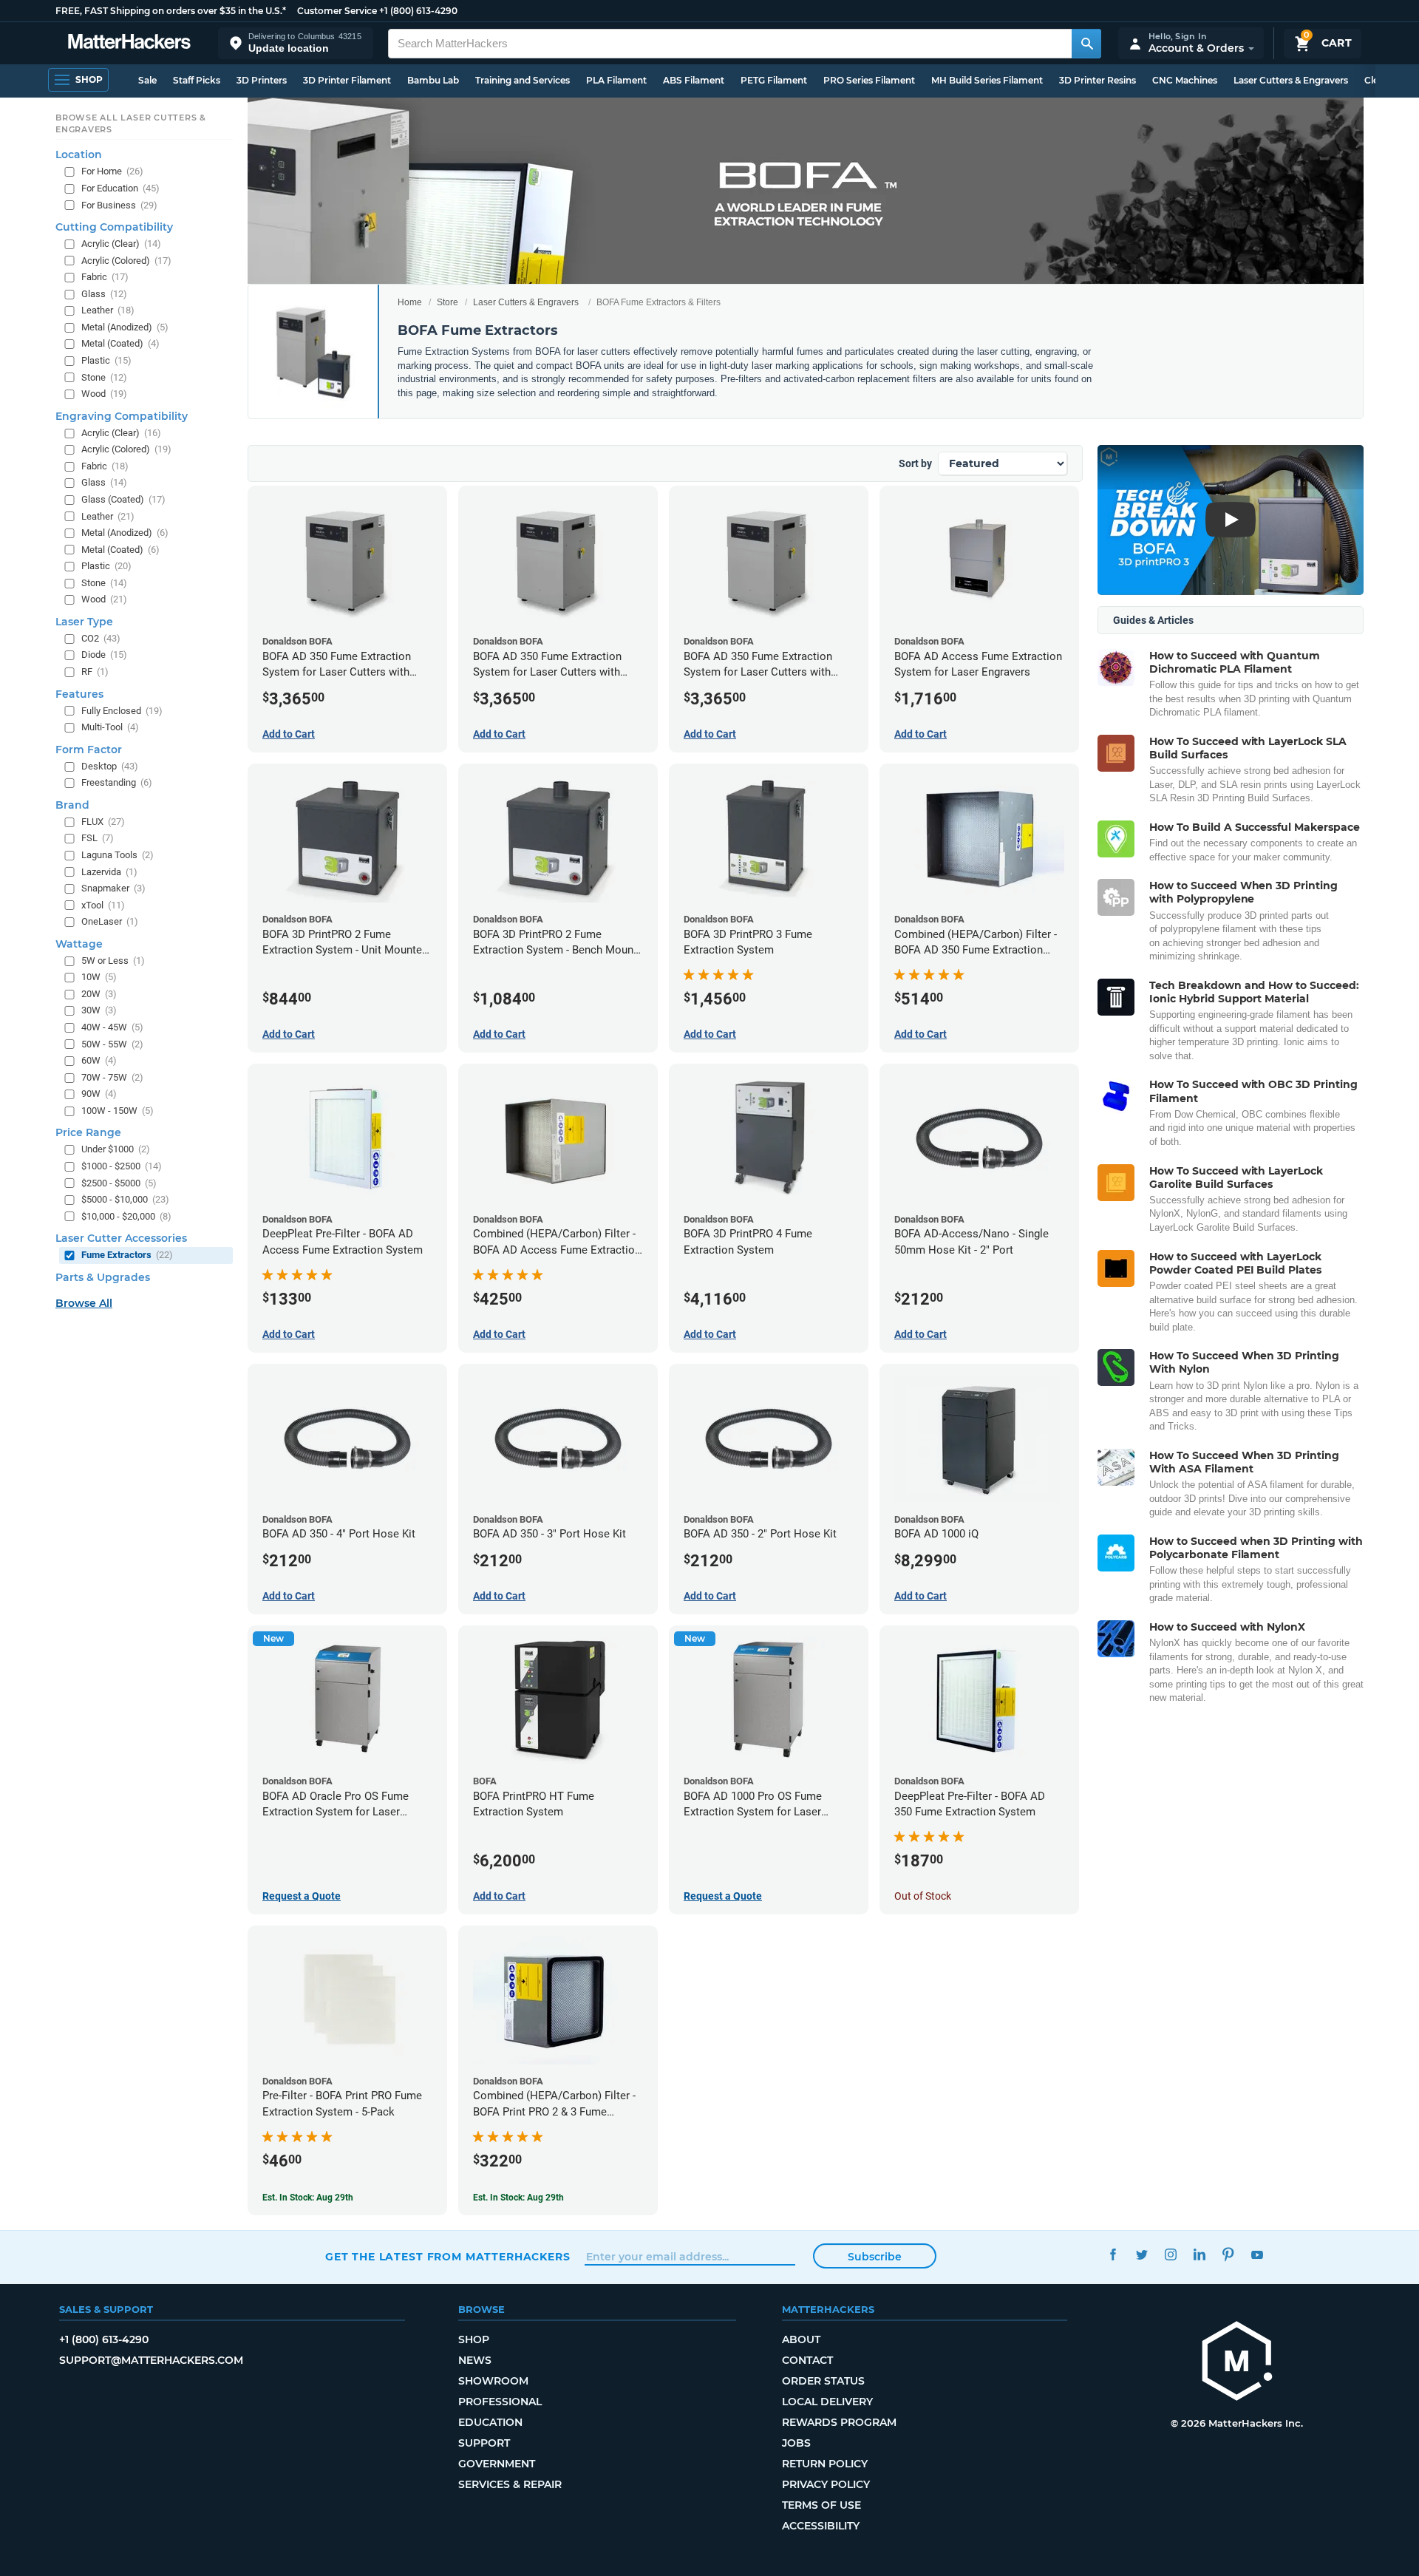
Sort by (915, 463)
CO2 (101, 638)
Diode (104, 655)
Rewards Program (839, 2422)
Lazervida (109, 872)
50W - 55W (112, 1044)
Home (410, 302)
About (801, 2339)
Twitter (1141, 2255)
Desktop (110, 766)
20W (99, 994)
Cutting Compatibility (114, 227)
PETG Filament (774, 80)
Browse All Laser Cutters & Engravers (131, 123)
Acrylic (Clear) (121, 244)
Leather (108, 310)
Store (448, 302)
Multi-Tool (110, 727)
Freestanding (117, 782)
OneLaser (110, 921)
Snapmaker (113, 888)
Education (490, 2422)
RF (95, 672)
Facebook (1113, 2255)
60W (99, 1060)
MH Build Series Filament (987, 80)
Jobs (796, 2443)
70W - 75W (112, 1077)
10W (99, 977)
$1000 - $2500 (122, 1166)
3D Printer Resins (1098, 80)
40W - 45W (112, 1027)
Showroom (493, 2381)
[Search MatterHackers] (1086, 44)
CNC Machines (1185, 80)
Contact (807, 2360)
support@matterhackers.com (151, 2360)
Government (497, 2464)
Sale (147, 80)
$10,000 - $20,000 (126, 1216)
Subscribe (875, 2257)
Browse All (84, 1303)
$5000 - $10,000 (125, 1199)
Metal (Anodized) (125, 327)
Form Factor (89, 750)
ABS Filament (694, 80)
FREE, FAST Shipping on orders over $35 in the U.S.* (171, 11)
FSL (98, 838)
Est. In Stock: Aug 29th (308, 2198)
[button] (296, 43)
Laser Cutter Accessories (121, 1238)
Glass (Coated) (123, 499)
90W (99, 1094)
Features (79, 694)
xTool (103, 905)
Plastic (106, 360)
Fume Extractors (127, 1255)
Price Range (88, 1132)
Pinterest (1228, 2255)
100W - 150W (118, 1111)
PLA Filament (616, 80)
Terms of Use (821, 2505)
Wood (104, 394)
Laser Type (84, 622)
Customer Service (337, 11)
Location (79, 154)
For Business (119, 205)
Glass (104, 294)
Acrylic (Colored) (126, 261)
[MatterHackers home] (129, 43)
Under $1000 (116, 1149)
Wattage (79, 944)
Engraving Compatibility (122, 416)
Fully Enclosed (122, 711)
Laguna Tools (118, 855)
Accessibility (821, 2526)
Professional (500, 2402)
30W (99, 1010)
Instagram (1170, 2255)
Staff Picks (197, 80)
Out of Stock (923, 1896)
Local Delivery (827, 2402)
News (475, 2360)
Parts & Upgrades (103, 1277)
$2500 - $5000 (119, 1183)
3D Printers (262, 80)
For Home (112, 171)
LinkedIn (1199, 2255)
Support (484, 2443)
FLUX (103, 822)
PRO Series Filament (869, 80)
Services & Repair (510, 2484)
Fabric (105, 277)
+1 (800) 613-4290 (418, 11)
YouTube (1257, 2255)
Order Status (823, 2381)
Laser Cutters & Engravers (1291, 80)
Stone (104, 377)
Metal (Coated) (120, 343)
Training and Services (523, 80)
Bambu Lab (433, 80)
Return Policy (825, 2464)
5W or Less (113, 961)
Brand (72, 805)
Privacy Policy (826, 2484)
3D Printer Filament (347, 80)
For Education (120, 188)
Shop (474, 2339)
